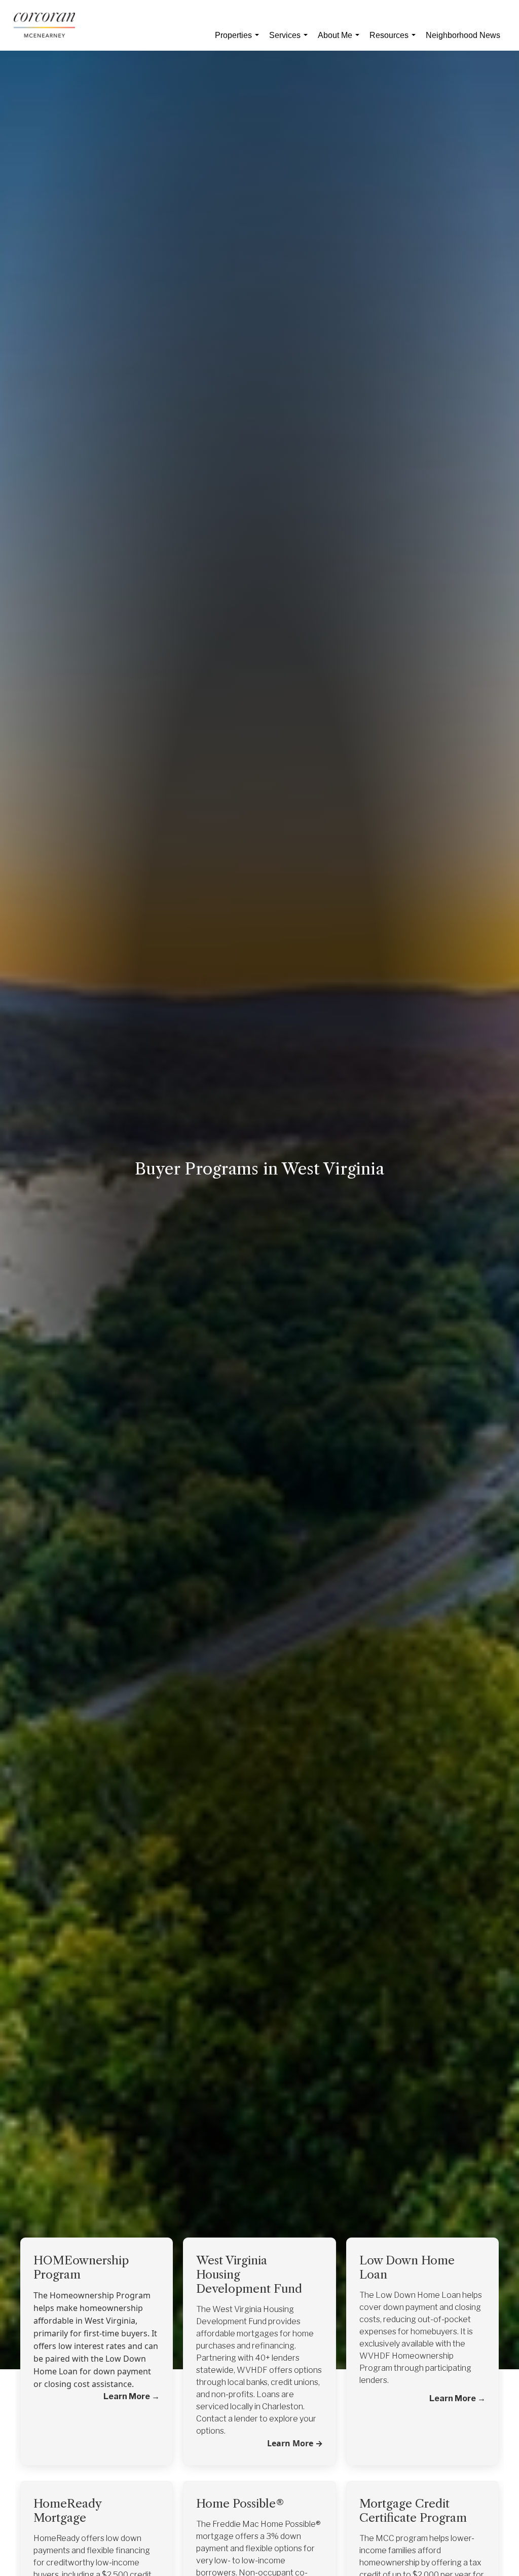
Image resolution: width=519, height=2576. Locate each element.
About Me (341, 41)
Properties (239, 41)
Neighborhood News (463, 35)
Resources (395, 41)
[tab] (97, 2261)
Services (290, 41)
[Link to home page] (49, 25)
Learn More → (295, 2443)
